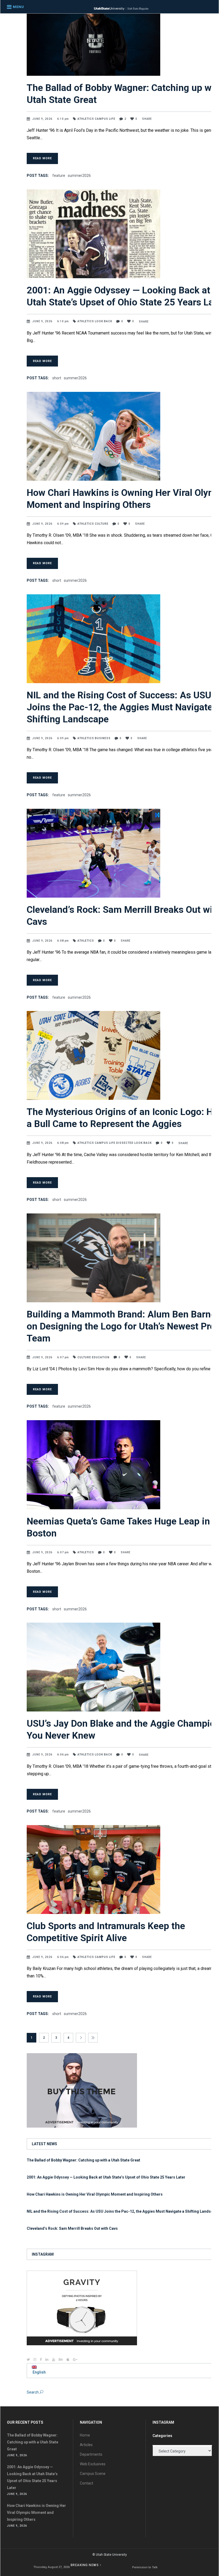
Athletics (86, 119)
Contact (87, 2483)
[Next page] (81, 2038)
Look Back (103, 321)
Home (85, 2435)
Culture (102, 524)
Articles (86, 2445)
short (57, 378)
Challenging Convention (145, 2567)
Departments (91, 2454)
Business (103, 738)
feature (59, 176)
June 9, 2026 (43, 119)
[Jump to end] (93, 2038)
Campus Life (105, 119)
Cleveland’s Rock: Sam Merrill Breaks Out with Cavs (72, 2228)
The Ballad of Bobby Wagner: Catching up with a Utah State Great (83, 2160)
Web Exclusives (93, 2464)
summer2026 (79, 176)
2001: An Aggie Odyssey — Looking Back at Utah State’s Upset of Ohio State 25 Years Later (106, 2177)
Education (101, 1357)
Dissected (125, 1143)
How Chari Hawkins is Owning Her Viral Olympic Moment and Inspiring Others (95, 2194)
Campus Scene (93, 2474)
